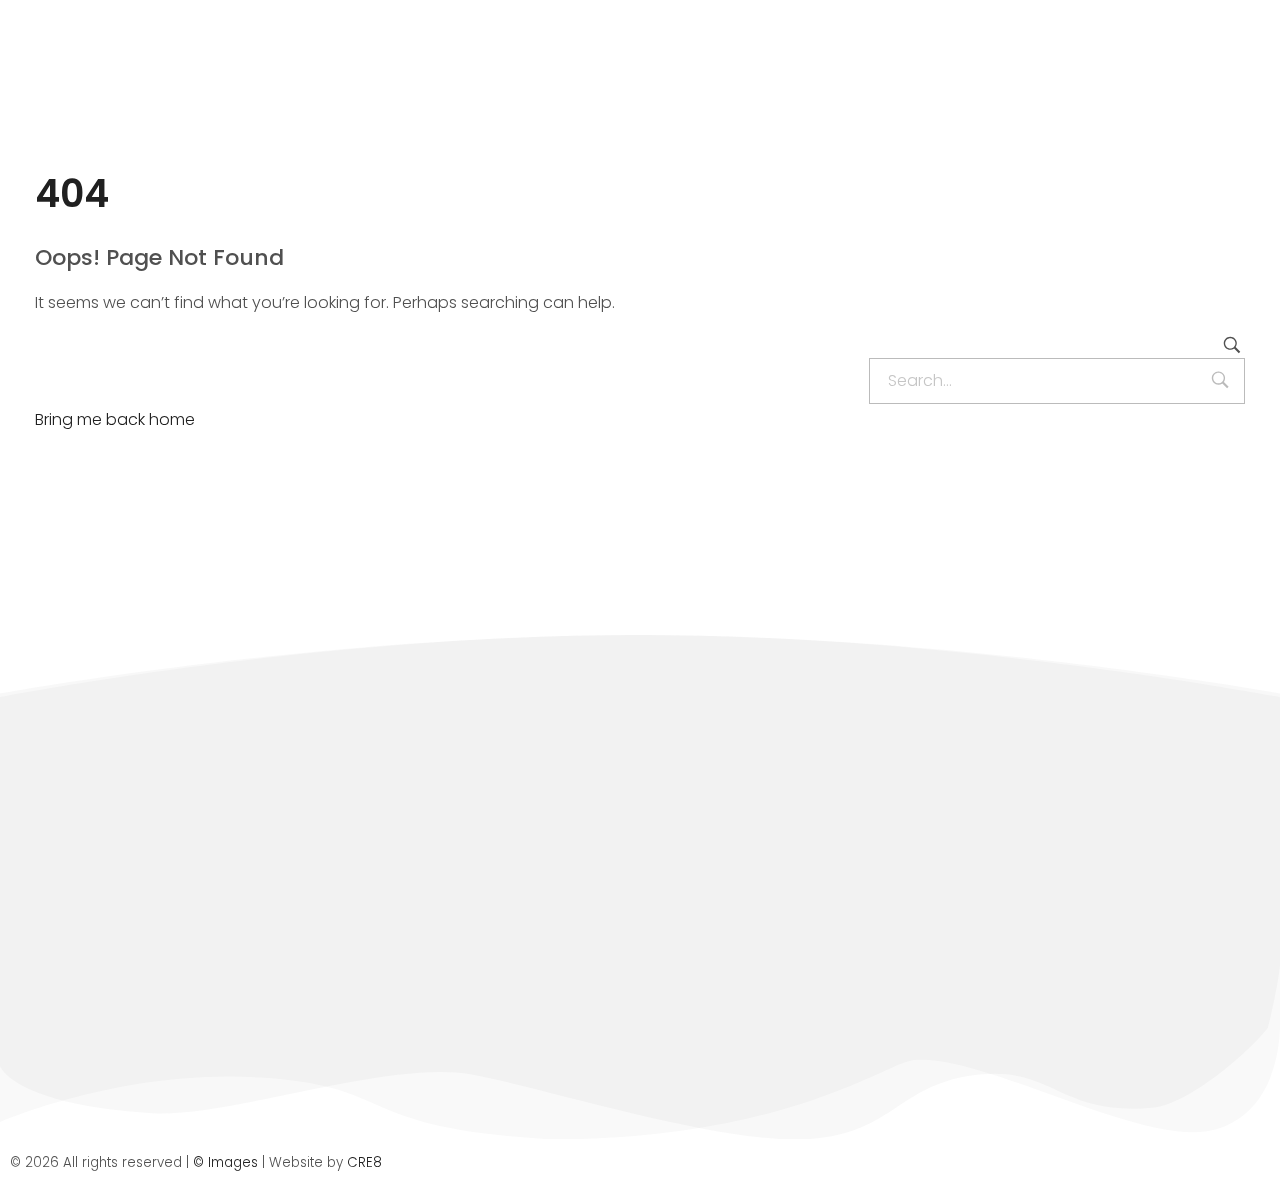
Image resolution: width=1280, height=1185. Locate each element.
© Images (225, 1162)
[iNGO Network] (155, 92)
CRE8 (364, 1162)
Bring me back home (115, 419)
